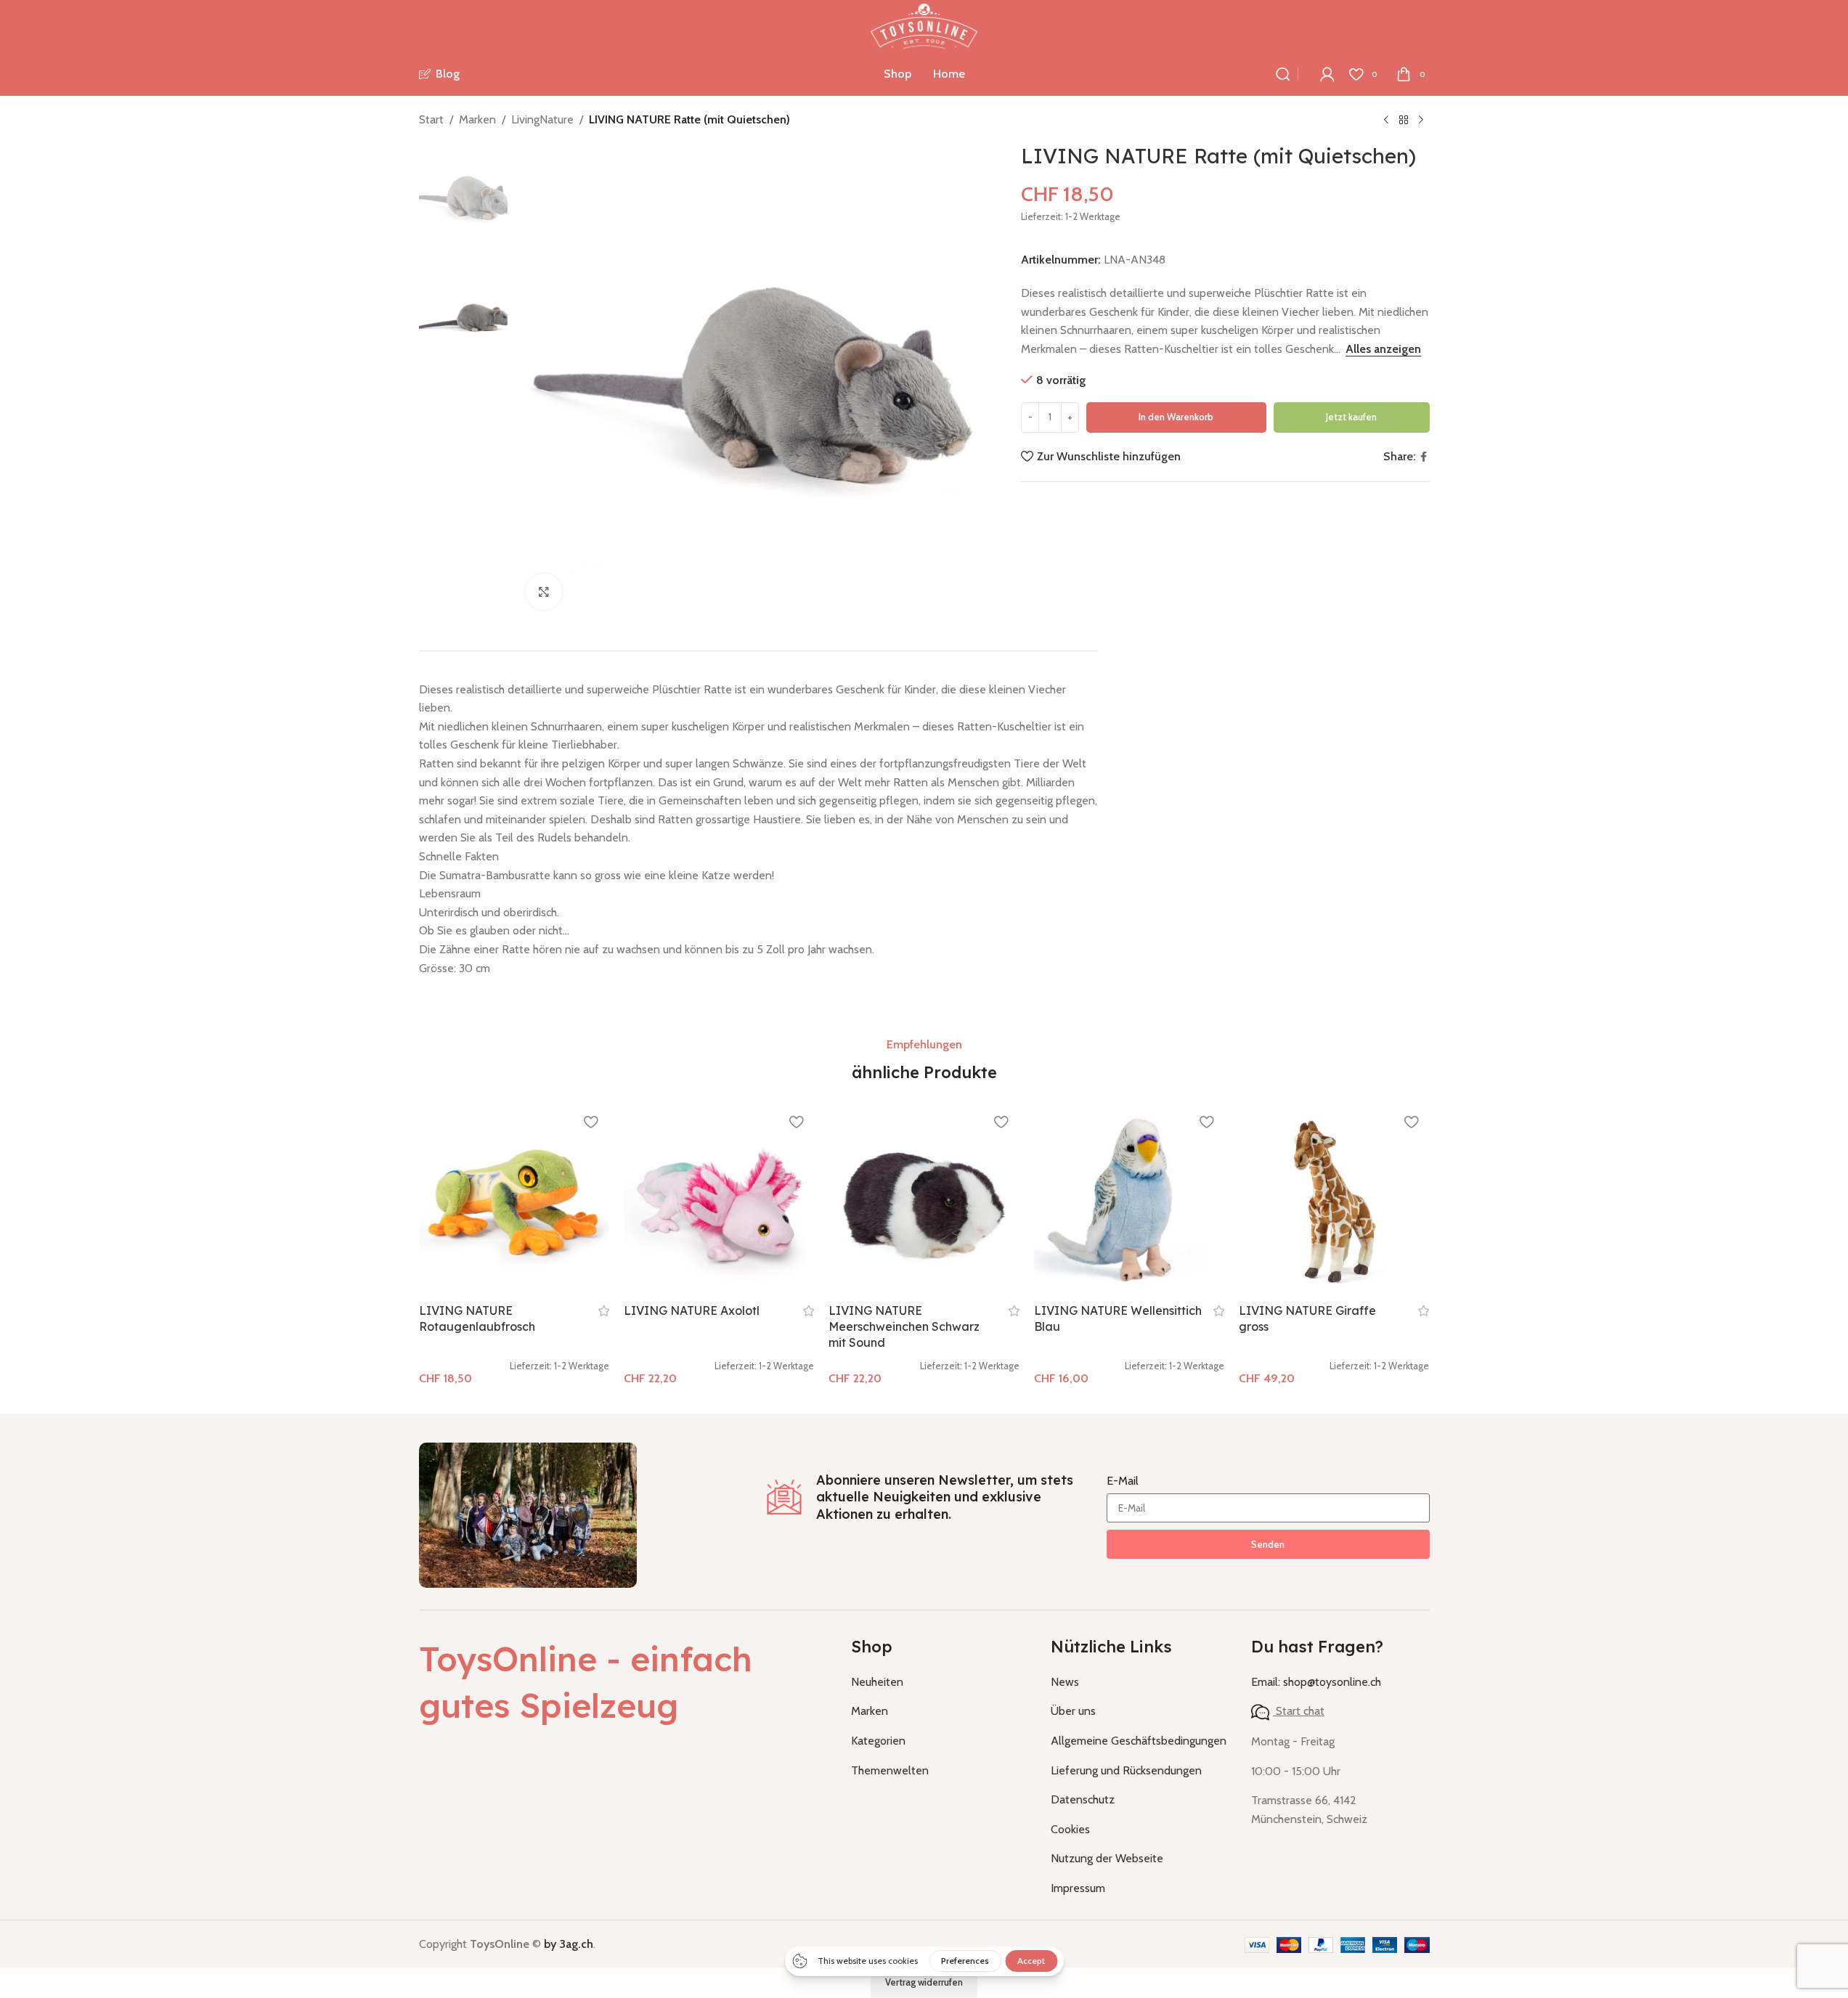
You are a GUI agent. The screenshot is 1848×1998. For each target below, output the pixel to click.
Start (431, 119)
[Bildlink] (528, 1514)
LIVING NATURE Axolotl (692, 1310)
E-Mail (1123, 1481)
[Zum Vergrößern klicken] (544, 592)
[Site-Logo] (924, 25)
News (1065, 1682)
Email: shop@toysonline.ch (1316, 1682)
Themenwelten (890, 1770)
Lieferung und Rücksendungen (1126, 1770)
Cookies (1070, 1829)
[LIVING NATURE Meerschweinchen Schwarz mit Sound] (924, 1200)
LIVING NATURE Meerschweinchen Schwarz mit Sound (904, 1327)
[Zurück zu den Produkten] (1404, 121)
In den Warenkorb (1176, 417)
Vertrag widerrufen (924, 1982)
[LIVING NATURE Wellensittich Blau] (1129, 1200)
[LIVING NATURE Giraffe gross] (1334, 1200)
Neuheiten (877, 1682)
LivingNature (542, 119)
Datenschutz (1083, 1799)
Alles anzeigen (1383, 349)
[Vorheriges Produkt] (1386, 121)
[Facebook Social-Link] (1424, 457)
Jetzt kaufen (1351, 417)
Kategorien (878, 1741)
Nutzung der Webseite (1107, 1858)
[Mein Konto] (1327, 74)
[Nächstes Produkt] (1421, 121)
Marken (477, 119)
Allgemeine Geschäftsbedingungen (1139, 1741)
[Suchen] (1283, 74)
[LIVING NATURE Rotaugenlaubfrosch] (514, 1200)
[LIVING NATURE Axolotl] (719, 1200)
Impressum (1078, 1888)
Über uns (1073, 1711)
